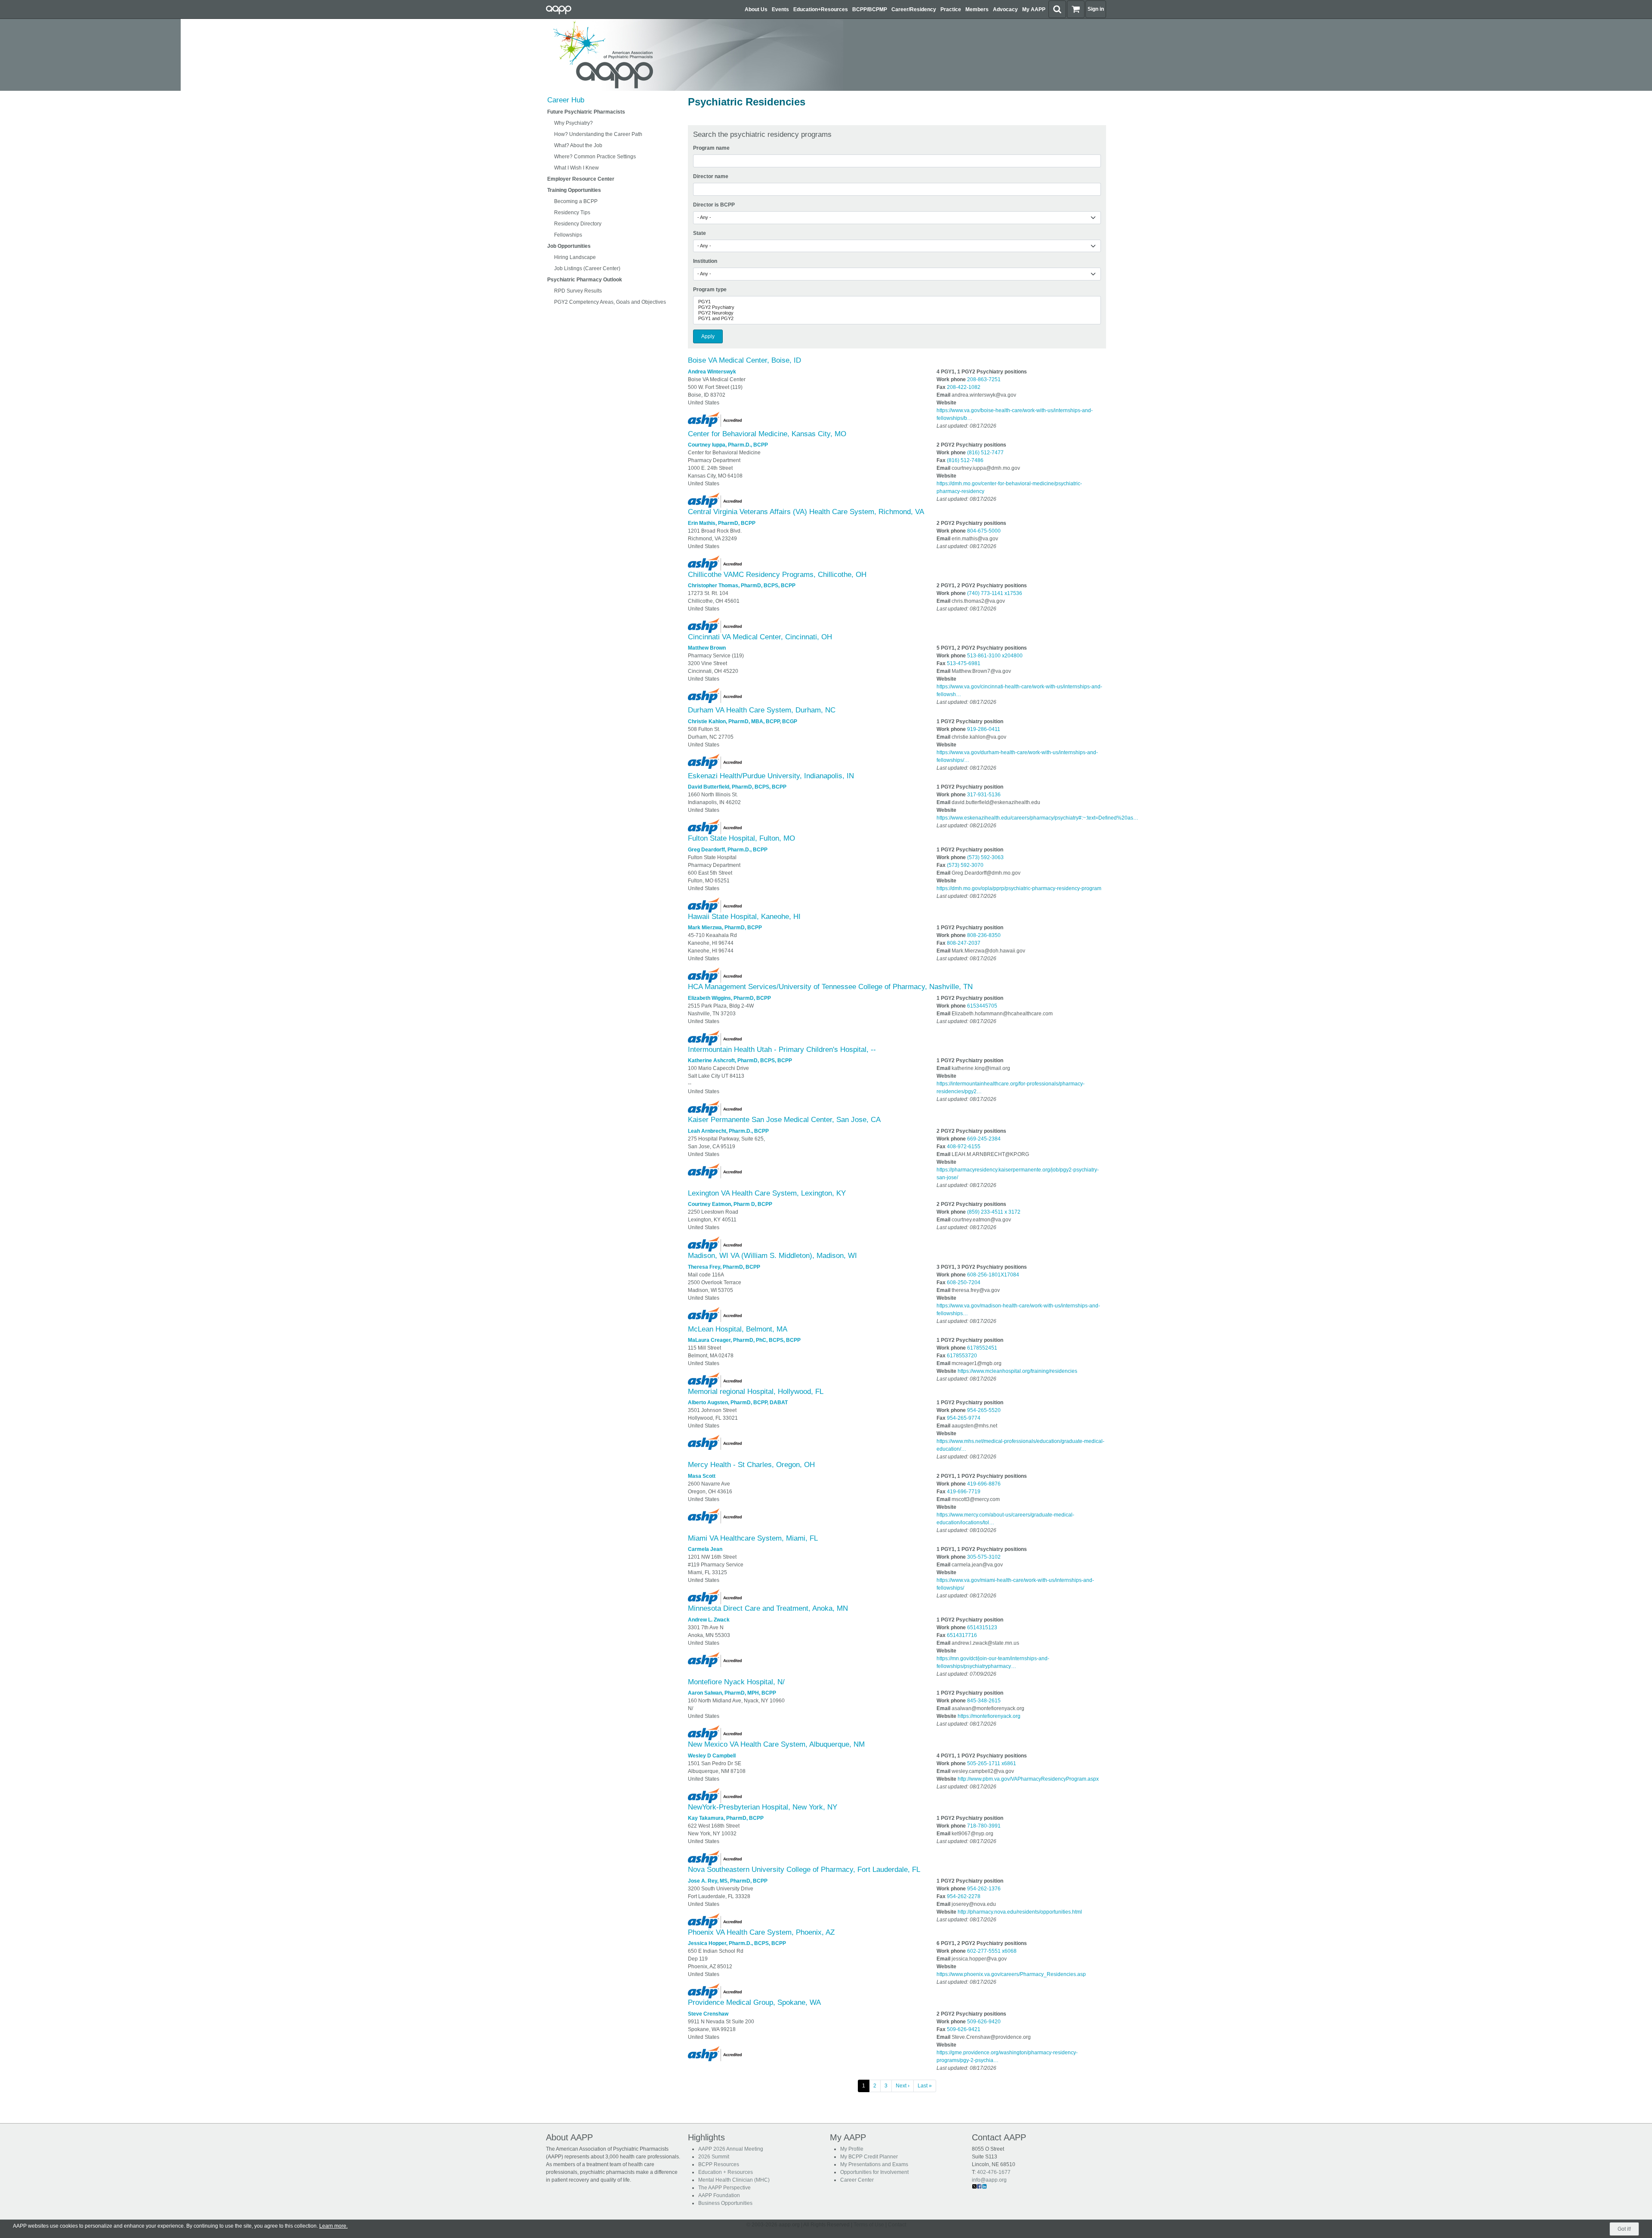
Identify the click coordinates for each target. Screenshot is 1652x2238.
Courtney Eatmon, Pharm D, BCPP (730, 1204)
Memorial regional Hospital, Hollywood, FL (756, 1392)
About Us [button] (756, 9)
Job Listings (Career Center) (587, 268)
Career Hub (566, 100)
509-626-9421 (964, 2029)
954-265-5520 (984, 1410)
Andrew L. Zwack (709, 1620)
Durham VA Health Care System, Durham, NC (762, 710)
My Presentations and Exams (874, 2164)
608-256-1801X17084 (993, 1275)
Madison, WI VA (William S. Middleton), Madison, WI (772, 1256)
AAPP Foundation (719, 2195)
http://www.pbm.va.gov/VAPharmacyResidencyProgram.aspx (1028, 1779)
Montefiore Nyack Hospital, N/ (736, 1682)
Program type (710, 290)
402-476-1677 (994, 2172)
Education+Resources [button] (821, 9)
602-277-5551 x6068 (992, 1951)
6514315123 (982, 1628)
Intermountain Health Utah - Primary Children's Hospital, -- (782, 1050)
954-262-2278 (964, 1896)
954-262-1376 (984, 1889)
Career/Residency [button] (914, 9)
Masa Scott (702, 1476)
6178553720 (962, 1356)
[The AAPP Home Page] (693, 55)
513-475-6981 (964, 663)
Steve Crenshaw (708, 2014)
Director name (711, 176)
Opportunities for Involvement (874, 2172)
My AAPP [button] (1034, 9)
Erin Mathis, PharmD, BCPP (722, 523)
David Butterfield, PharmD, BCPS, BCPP (737, 787)
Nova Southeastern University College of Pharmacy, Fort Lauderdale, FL (804, 1870)
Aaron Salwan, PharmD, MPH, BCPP (732, 1693)
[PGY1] (897, 302)
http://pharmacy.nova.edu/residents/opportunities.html (1020, 1912)
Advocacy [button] (1005, 9)
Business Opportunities (725, 2203)
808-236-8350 (984, 935)
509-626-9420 (984, 2022)
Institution (705, 261)
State (700, 233)
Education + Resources (726, 2172)
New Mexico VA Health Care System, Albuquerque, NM (776, 1744)
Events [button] (780, 9)
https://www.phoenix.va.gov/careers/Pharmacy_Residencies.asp (1011, 1974)
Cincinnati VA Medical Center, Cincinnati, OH (760, 637)
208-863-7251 (984, 379)
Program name (711, 148)
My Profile (852, 2149)
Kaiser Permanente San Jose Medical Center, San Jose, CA (784, 1120)
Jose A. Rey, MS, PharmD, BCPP (728, 1881)
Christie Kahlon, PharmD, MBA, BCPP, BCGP (743, 721)
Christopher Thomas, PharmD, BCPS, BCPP (742, 586)
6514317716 (962, 1635)
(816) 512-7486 (965, 460)
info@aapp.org (989, 2180)
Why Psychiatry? (573, 123)
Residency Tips (572, 213)
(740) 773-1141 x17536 (995, 593)
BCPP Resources (719, 2164)
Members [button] (977, 9)
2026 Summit (714, 2157)
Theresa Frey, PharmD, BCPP (724, 1267)
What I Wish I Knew (576, 168)
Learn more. (333, 2226)
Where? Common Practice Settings (595, 157)
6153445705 (982, 1006)
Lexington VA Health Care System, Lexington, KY (767, 1193)
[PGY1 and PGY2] (897, 319)
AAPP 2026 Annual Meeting (731, 2149)
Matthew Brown (707, 648)
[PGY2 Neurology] (897, 313)
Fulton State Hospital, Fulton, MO (741, 838)
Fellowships (568, 235)
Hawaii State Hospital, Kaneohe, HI (744, 917)
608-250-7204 (964, 1282)
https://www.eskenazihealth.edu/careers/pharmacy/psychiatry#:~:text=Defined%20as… (1037, 818)
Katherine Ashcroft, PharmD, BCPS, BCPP (740, 1060)
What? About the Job (578, 145)
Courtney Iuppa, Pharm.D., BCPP (728, 445)
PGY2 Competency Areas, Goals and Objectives (610, 302)
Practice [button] (951, 9)
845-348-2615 (984, 1701)
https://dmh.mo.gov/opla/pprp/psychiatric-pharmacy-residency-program (1019, 888)
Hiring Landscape (575, 257)
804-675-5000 (984, 531)
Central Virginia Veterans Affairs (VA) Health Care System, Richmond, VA (806, 512)
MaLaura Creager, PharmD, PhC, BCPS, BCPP (744, 1340)
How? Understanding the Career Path (598, 134)
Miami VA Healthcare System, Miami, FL (753, 1538)
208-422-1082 (964, 387)
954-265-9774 (964, 1418)
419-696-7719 (964, 1492)
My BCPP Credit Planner (869, 2157)
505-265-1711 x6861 (992, 1763)
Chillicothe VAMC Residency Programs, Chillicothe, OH (777, 575)
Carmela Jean (705, 1549)
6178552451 (982, 1348)
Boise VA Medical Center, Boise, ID (744, 360)
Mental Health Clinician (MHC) (734, 2180)
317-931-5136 (984, 795)
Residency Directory (578, 224)
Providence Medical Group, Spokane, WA (754, 2002)
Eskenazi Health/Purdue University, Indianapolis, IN (771, 776)
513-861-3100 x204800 (995, 656)
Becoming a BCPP (576, 201)
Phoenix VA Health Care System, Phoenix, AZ (761, 1932)
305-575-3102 (984, 1557)
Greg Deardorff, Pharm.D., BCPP (728, 850)
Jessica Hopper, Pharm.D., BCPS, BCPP (737, 1943)
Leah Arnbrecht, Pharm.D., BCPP (728, 1131)
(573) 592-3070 (965, 865)
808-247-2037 (964, 943)
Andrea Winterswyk (712, 372)
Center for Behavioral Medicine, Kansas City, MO (767, 434)
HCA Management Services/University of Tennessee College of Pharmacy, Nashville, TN (830, 987)
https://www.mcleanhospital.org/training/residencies (1017, 1371)
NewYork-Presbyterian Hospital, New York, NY (763, 1807)
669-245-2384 (984, 1139)
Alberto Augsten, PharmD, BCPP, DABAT (738, 1403)
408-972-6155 (964, 1147)
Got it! (1624, 2229)
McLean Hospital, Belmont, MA (738, 1329)
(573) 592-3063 (985, 857)
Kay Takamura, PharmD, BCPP (726, 1818)
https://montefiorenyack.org (989, 1716)
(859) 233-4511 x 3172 (994, 1212)
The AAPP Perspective (724, 2188)
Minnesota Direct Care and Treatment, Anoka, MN (768, 1608)
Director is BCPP (714, 205)
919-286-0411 (984, 729)
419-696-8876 (984, 1484)
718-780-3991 (984, 1826)
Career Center (857, 2180)
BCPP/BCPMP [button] (870, 9)
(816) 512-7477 (985, 453)
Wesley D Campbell (712, 1756)
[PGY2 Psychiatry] (897, 307)
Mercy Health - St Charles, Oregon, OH (751, 1465)
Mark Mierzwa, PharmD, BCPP (725, 928)
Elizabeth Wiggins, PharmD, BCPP (729, 998)
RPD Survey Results (578, 291)
